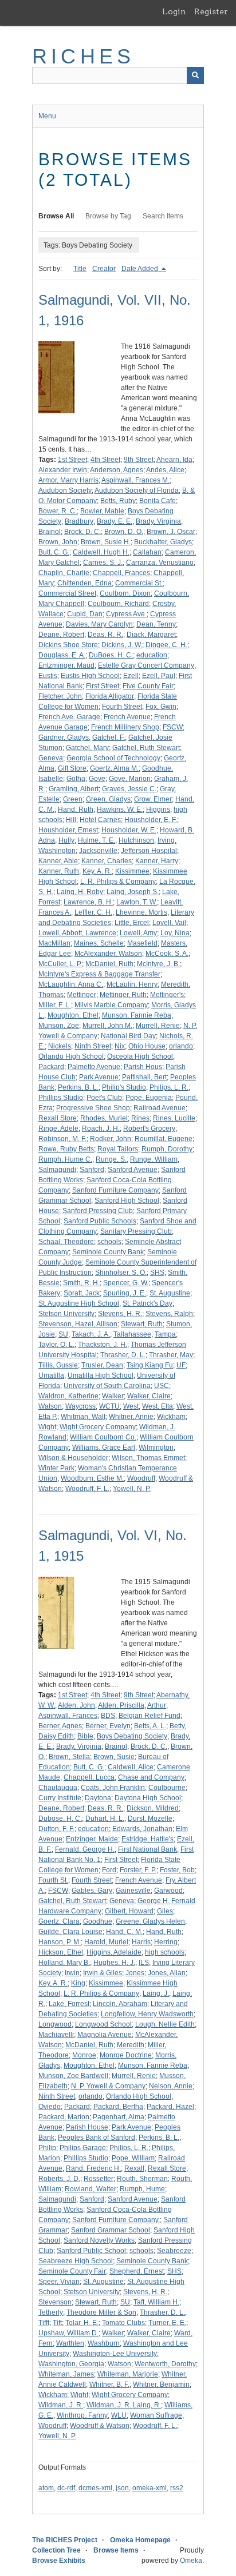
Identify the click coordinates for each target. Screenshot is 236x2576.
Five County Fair (148, 686)
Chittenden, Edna (84, 583)
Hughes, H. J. (114, 1963)
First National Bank (147, 1849)
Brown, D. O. (124, 532)
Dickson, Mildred (153, 1808)
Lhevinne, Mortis (141, 912)
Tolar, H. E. (82, 2323)
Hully (66, 840)
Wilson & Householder (73, 1458)
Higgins (158, 810)
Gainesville (133, 1891)
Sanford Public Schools (100, 1221)
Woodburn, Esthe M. (92, 1478)
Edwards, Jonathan (142, 1829)
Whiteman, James (66, 2374)
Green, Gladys (108, 799)
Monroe (84, 2055)
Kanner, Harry (157, 861)
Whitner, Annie (131, 1417)
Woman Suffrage (156, 2415)
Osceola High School (140, 1056)
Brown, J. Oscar (171, 532)
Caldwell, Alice (131, 1767)
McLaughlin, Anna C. (71, 984)
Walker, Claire (149, 1396)
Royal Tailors (118, 1149)
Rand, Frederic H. (93, 2168)
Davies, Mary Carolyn (99, 624)
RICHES (83, 56)
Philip (47, 2148)
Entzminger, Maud (66, 665)
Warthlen (70, 2343)
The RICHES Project (65, 2540)
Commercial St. (139, 583)
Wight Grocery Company (98, 1427)
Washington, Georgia (71, 2364)
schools (109, 1242)
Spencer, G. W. (126, 1283)
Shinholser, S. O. (121, 1273)
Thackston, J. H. (103, 1345)
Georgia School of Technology (113, 758)
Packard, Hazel (170, 2107)
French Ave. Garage (69, 717)
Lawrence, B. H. (88, 902)
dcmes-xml (95, 2488)
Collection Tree (56, 2550)
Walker (113, 1396)
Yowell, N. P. (132, 1489)
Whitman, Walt (83, 1417)
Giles (165, 1911)
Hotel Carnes (100, 820)
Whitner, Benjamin (161, 2384)
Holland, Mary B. (64, 1963)
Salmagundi (57, 1170)
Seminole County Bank (108, 1252)
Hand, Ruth (76, 810)
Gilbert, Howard (129, 1911)
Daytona (98, 1798)
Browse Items (116, 2550)
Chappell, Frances (121, 573)
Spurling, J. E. (125, 1293)
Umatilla (51, 1375)
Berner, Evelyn (108, 1726)
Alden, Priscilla (121, 1705)
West (131, 1406)
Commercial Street (67, 593)
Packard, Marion (64, 2117)
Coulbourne (167, 1788)
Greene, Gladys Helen (150, 1921)
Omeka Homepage (140, 2540)
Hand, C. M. (124, 1932)
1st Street (72, 460)
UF (181, 1365)
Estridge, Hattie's (147, 1839)
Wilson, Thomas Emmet (148, 1458)
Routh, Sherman (142, 2179)
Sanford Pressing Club (98, 1211)
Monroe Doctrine (126, 2055)
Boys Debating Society (132, 1736)
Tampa (165, 1334)
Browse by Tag (108, 216)
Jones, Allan (167, 1973)
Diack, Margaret (151, 635)
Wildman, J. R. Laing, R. (124, 2405)
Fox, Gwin (161, 707)
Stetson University (66, 1314)
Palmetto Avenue (94, 1067)
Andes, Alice (165, 470)
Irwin (72, 1973)
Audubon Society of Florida (137, 491)
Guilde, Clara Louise (70, 1932)
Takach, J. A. (91, 1334)
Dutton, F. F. (56, 1829)
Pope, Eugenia (149, 1098)
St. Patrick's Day (147, 1303)
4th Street (105, 460)
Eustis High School (90, 676)
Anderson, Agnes (117, 470)
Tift (57, 2323)
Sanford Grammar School (111, 2230)
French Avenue (127, 717)
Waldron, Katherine (68, 1396)
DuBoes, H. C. (111, 655)
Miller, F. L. (55, 1005)
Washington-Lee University (115, 2354)
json (122, 2488)
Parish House (87, 2127)
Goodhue (98, 1921)
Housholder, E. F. (151, 820)
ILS (144, 1963)
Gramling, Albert (74, 789)
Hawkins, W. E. (120, 810)
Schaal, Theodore (66, 1242)
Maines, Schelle (99, 943)
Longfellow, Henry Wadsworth (147, 2014)
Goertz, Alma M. (114, 768)
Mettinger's (167, 995)
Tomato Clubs (123, 2323)
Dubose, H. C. (60, 1819)
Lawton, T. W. (137, 902)
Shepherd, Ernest (137, 2271)
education (152, 655)
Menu (47, 116)
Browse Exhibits (59, 2561)
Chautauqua (58, 1788)
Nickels (60, 1046)
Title (80, 269)
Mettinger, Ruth (123, 995)
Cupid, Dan (85, 614)
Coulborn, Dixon (125, 593)
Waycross (80, 1406)
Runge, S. (111, 1159)
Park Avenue (99, 1077)
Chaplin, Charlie (64, 573)
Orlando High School (71, 1056)
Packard (51, 1067)
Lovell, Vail (169, 923)
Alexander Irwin (63, 470)
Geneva (51, 758)
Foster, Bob (177, 1870)
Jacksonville (98, 851)
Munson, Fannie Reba (137, 1015)
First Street (103, 686)
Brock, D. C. (82, 532)
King (78, 1983)
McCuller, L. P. (60, 964)
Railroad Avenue (160, 1108)
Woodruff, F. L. (87, 1489)
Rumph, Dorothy (167, 1149)
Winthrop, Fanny (82, 2415)
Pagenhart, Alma (119, 2117)
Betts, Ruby (118, 501)
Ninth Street (93, 1046)
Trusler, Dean (102, 1365)
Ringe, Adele (58, 1129)
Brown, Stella (69, 1757)
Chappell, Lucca (89, 1777)
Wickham (171, 1417)
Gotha (76, 779)
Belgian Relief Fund (150, 1716)
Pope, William (133, 2158)
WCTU (109, 1406)
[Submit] (195, 75)
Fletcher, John (60, 696)
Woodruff (141, 1478)
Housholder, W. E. (129, 830)
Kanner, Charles (107, 861)
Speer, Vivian (59, 2282)
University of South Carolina (107, 1386)
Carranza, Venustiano (160, 563)
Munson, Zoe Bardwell (73, 2076)
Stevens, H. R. (120, 1314)
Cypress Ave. (126, 614)
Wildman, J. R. (61, 2405)
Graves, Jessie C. (129, 789)
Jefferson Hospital (149, 851)
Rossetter (99, 2179)
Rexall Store (58, 1118)
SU (63, 1334)
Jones (135, 1973)
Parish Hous (143, 1067)
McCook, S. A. (167, 954)
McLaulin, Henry (132, 984)
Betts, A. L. (150, 1726)
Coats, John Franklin (113, 1788)
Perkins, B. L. (78, 1087)
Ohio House (147, 1046)
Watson (50, 1406)
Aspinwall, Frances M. (135, 480)
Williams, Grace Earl (104, 1447)
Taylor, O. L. (56, 1345)
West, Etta (158, 1406)
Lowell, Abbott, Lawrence (77, 933)
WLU (119, 2415)
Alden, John (76, 1705)
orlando (181, 1046)
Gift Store (72, 768)
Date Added (141, 269)
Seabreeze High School (76, 2261)
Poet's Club (104, 1098)
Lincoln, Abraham (120, 2004)
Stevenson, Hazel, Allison (78, 1324)
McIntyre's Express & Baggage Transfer (99, 974)
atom (46, 2488)
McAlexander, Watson (108, 954)
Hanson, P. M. (60, 1942)
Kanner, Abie (58, 861)
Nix (120, 1046)
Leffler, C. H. (93, 912)
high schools (165, 1952)
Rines (140, 1118)
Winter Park (56, 1468)
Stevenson (55, 2302)
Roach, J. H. (101, 1129)
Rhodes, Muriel (104, 1118)
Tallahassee (132, 1334)
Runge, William (154, 1159)
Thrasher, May (171, 1355)
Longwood (55, 2024)
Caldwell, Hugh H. (101, 552)
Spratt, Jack (82, 1293)
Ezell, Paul (159, 676)
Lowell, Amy (138, 933)
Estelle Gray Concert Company (146, 665)
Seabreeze (174, 2251)
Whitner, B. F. (109, 2384)
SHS (157, 1273)
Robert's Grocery (149, 1129)
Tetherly (51, 2312)
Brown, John (58, 542)
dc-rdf (66, 2488)
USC (162, 1386)
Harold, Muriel (106, 1942)
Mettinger (82, 995)
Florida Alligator (110, 696)
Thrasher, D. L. (123, 1355)
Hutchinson (136, 840)
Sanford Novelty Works (99, 2240)
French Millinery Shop (125, 727)
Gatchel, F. (109, 737)
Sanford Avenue (133, 1170)
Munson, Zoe (59, 1026)
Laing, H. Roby (80, 892)
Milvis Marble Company (111, 1005)
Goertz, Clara (59, 1921)
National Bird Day (128, 1036)
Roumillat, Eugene (164, 1139)
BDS (108, 1716)
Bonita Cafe (158, 501)
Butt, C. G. (54, 552)
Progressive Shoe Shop (93, 1108)
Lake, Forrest (69, 2004)
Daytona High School (148, 1798)
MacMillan (54, 943)
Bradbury (79, 521)
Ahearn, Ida (174, 460)
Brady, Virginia (158, 521)
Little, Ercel (132, 923)
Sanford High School (127, 1201)
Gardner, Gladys (64, 737)
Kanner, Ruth (59, 871)
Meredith (131, 2045)
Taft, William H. (156, 2302)
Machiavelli (56, 2035)
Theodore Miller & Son (101, 2312)
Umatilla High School (101, 1375)
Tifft (44, 2323)
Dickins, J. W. (122, 645)
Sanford (92, 1170)
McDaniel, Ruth (109, 964)
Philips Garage (83, 2148)
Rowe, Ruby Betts (66, 1149)
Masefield (142, 943)
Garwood (168, 1891)
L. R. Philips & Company (118, 882)
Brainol (50, 532)
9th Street (139, 460)
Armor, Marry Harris (68, 480)
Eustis (48, 676)
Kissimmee (132, 871)
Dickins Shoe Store (68, 645)
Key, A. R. (97, 871)
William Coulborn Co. (103, 1437)
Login (174, 11)
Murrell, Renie (158, 1026)
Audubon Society (65, 491)
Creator (104, 269)
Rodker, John (111, 1139)
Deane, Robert (61, 635)
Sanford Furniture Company (115, 1190)
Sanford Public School (91, 2251)
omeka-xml (150, 2488)
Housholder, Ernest (68, 830)
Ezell (131, 676)
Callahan (147, 552)
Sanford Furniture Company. (116, 2220)
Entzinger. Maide (92, 1839)
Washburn (104, 2343)
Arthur (157, 1705)
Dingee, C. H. (166, 645)
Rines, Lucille (174, 1118)
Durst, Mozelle (150, 1819)
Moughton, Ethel (73, 1015)
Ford (109, 1870)
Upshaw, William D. (68, 2333)
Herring (166, 1942)
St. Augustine (170, 1293)
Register (211, 11)
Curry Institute (60, 1798)
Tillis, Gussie (58, 1365)
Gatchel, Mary (87, 748)
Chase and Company (151, 1777)
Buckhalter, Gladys (163, 542)
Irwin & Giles (103, 1973)
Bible (85, 1736)
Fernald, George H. (85, 1849)
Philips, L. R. (169, 1087)
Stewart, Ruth (142, 1324)
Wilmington (156, 1447)
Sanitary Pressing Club (136, 1231)
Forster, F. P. (138, 1870)
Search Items (163, 216)
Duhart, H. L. (105, 1819)
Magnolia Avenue (105, 2035)
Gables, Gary (92, 1891)
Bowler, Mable (102, 511)
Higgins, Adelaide (114, 1952)
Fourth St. (53, 1880)
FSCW (173, 727)
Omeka (191, 2561)
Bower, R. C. (58, 511)
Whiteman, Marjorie (128, 2374)
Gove (97, 779)
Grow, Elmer (153, 799)
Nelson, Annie (171, 2086)
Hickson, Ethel (61, 1952)
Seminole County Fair (72, 2271)
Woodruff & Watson (100, 2426)
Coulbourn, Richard (118, 604)
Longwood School (103, 2024)
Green (73, 799)
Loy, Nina (175, 933)
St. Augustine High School (79, 1303)
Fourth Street (122, 707)
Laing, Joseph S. (133, 892)
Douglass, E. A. (62, 655)
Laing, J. (156, 1993)
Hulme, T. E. (97, 840)
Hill (71, 820)
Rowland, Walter (91, 2189)
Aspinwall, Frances (68, 1716)
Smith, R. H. (81, 1283)
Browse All (56, 216)
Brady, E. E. (115, 521)
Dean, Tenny (156, 624)
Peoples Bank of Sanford (97, 2138)
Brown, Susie (114, 1757)
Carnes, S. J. (103, 563)
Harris (141, 1942)
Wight (47, 1427)
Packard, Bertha (118, 2107)
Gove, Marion (130, 779)
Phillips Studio (61, 1098)
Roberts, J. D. (59, 2179)
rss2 (177, 2488)
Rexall (134, 2168)
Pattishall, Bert (144, 1077)
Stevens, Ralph (169, 1314)
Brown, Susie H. (106, 542)
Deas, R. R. (105, 635)
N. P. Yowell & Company (108, 2086)
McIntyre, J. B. (158, 964)
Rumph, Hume (142, 2189)
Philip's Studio (124, 1087)
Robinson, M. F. (62, 1139)
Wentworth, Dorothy (165, 2364)
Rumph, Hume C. (65, 1159)
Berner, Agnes (60, 1726)
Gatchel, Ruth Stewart (146, 748)
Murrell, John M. (107, 1026)
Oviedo (50, 2107)
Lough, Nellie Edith (165, 2024)
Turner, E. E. (167, 2323)
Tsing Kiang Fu (150, 1365)
